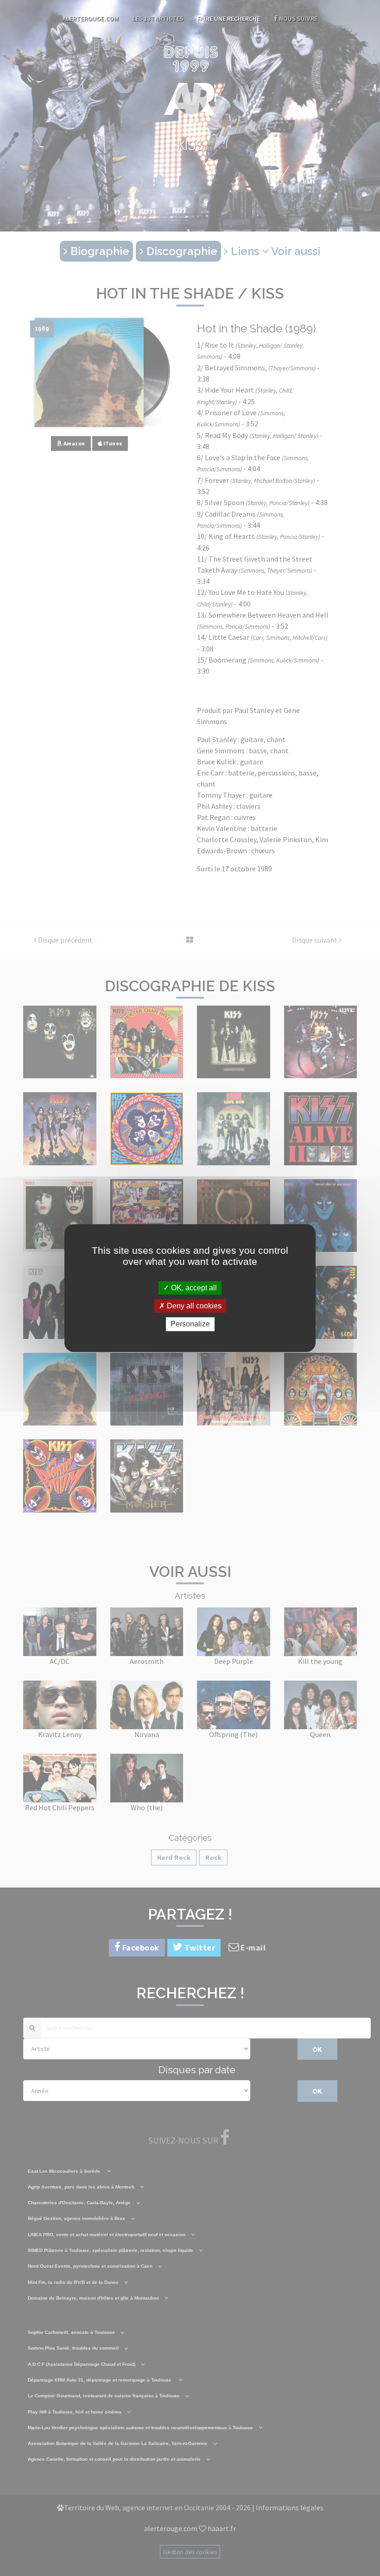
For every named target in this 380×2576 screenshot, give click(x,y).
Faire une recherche (229, 19)
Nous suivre (298, 19)
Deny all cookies (193, 1306)
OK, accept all (193, 1288)
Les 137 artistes (158, 19)
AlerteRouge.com (91, 19)
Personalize (190, 1324)
